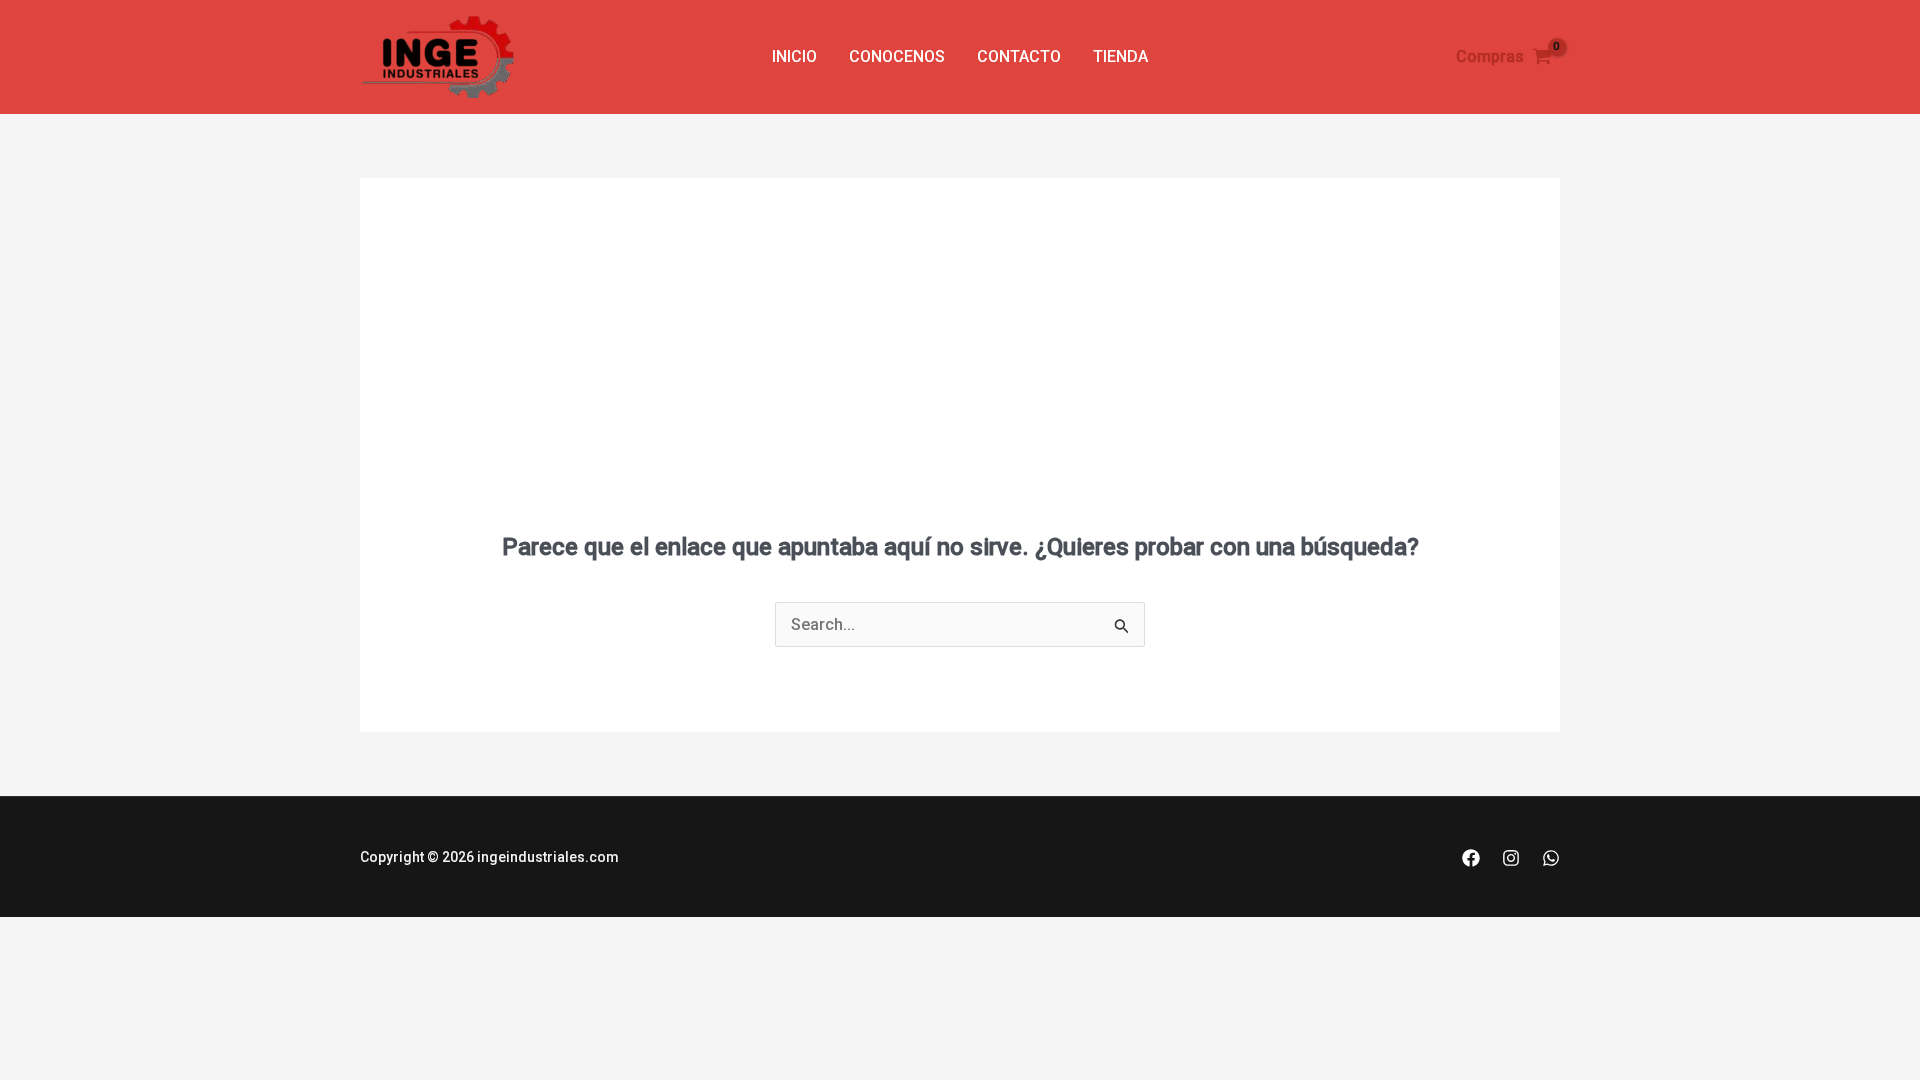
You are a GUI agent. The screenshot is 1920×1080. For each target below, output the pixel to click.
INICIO (794, 56)
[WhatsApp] (1551, 858)
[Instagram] (1511, 858)
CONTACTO (1019, 56)
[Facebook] (1471, 858)
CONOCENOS (897, 56)
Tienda (1120, 56)
